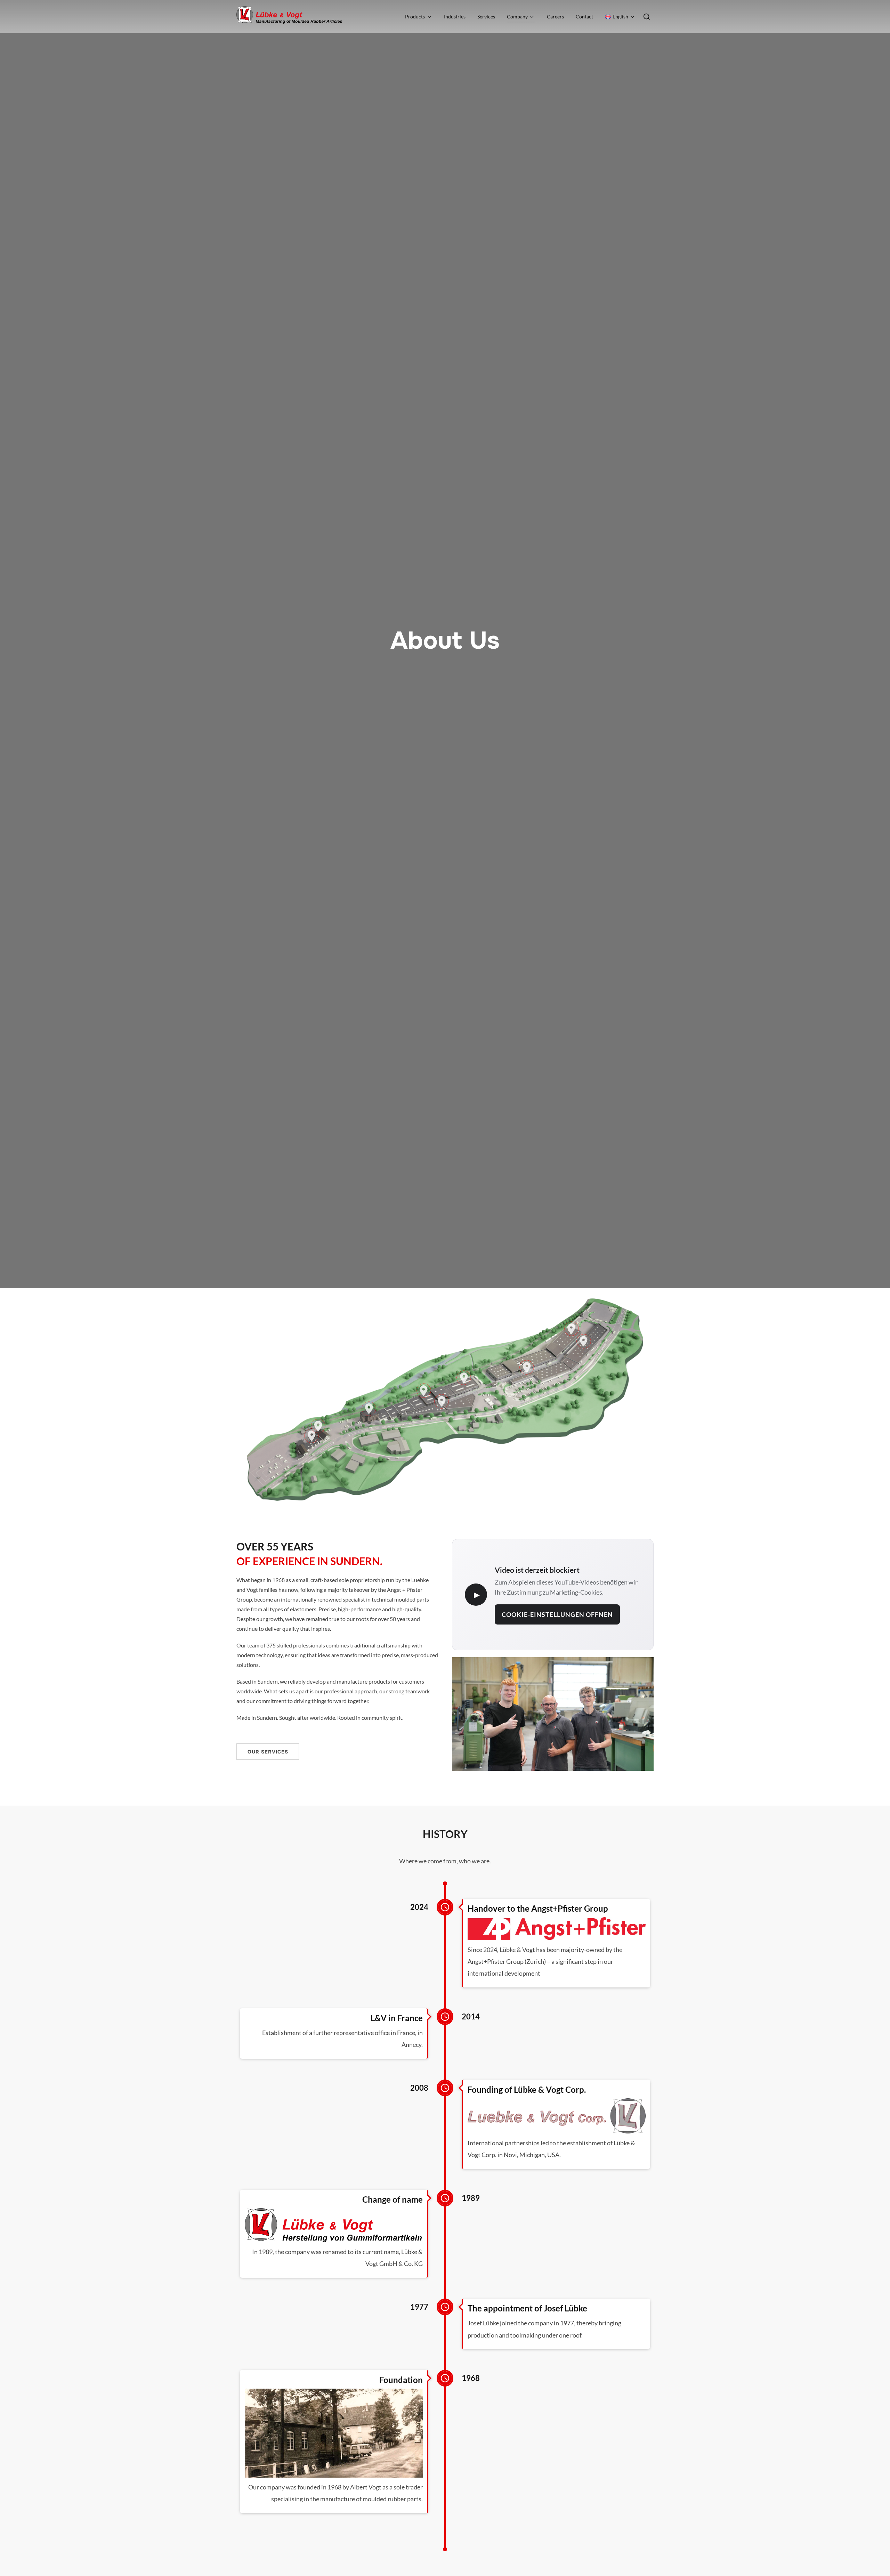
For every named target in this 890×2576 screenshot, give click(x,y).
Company (517, 17)
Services (486, 17)
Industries (455, 17)
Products (415, 17)
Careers (555, 17)
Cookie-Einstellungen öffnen (557, 1614)
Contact (584, 17)
